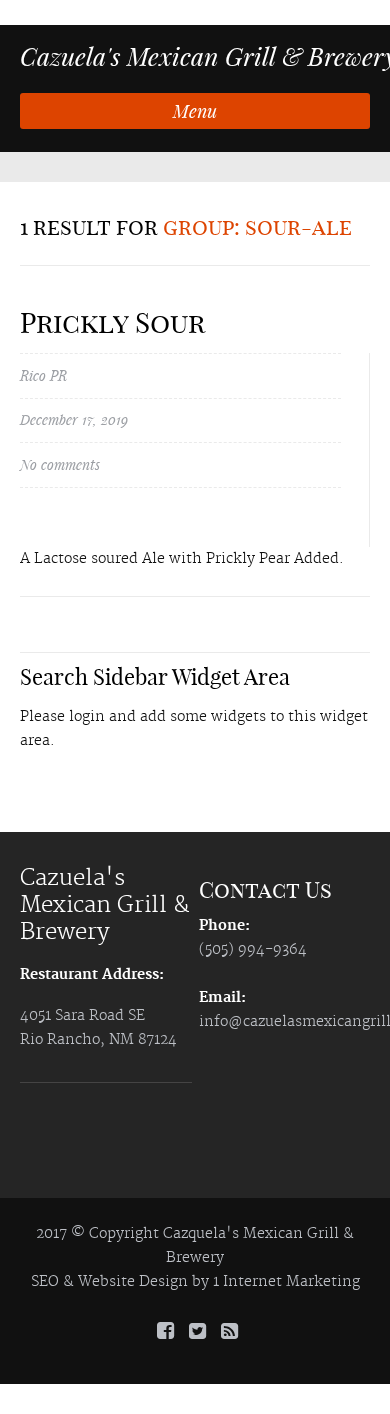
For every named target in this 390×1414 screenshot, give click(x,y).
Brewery (195, 1258)
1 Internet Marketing (286, 1282)
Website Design (133, 1282)
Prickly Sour (112, 322)
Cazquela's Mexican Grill (251, 1234)
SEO (45, 1282)
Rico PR (43, 375)
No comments (60, 464)
